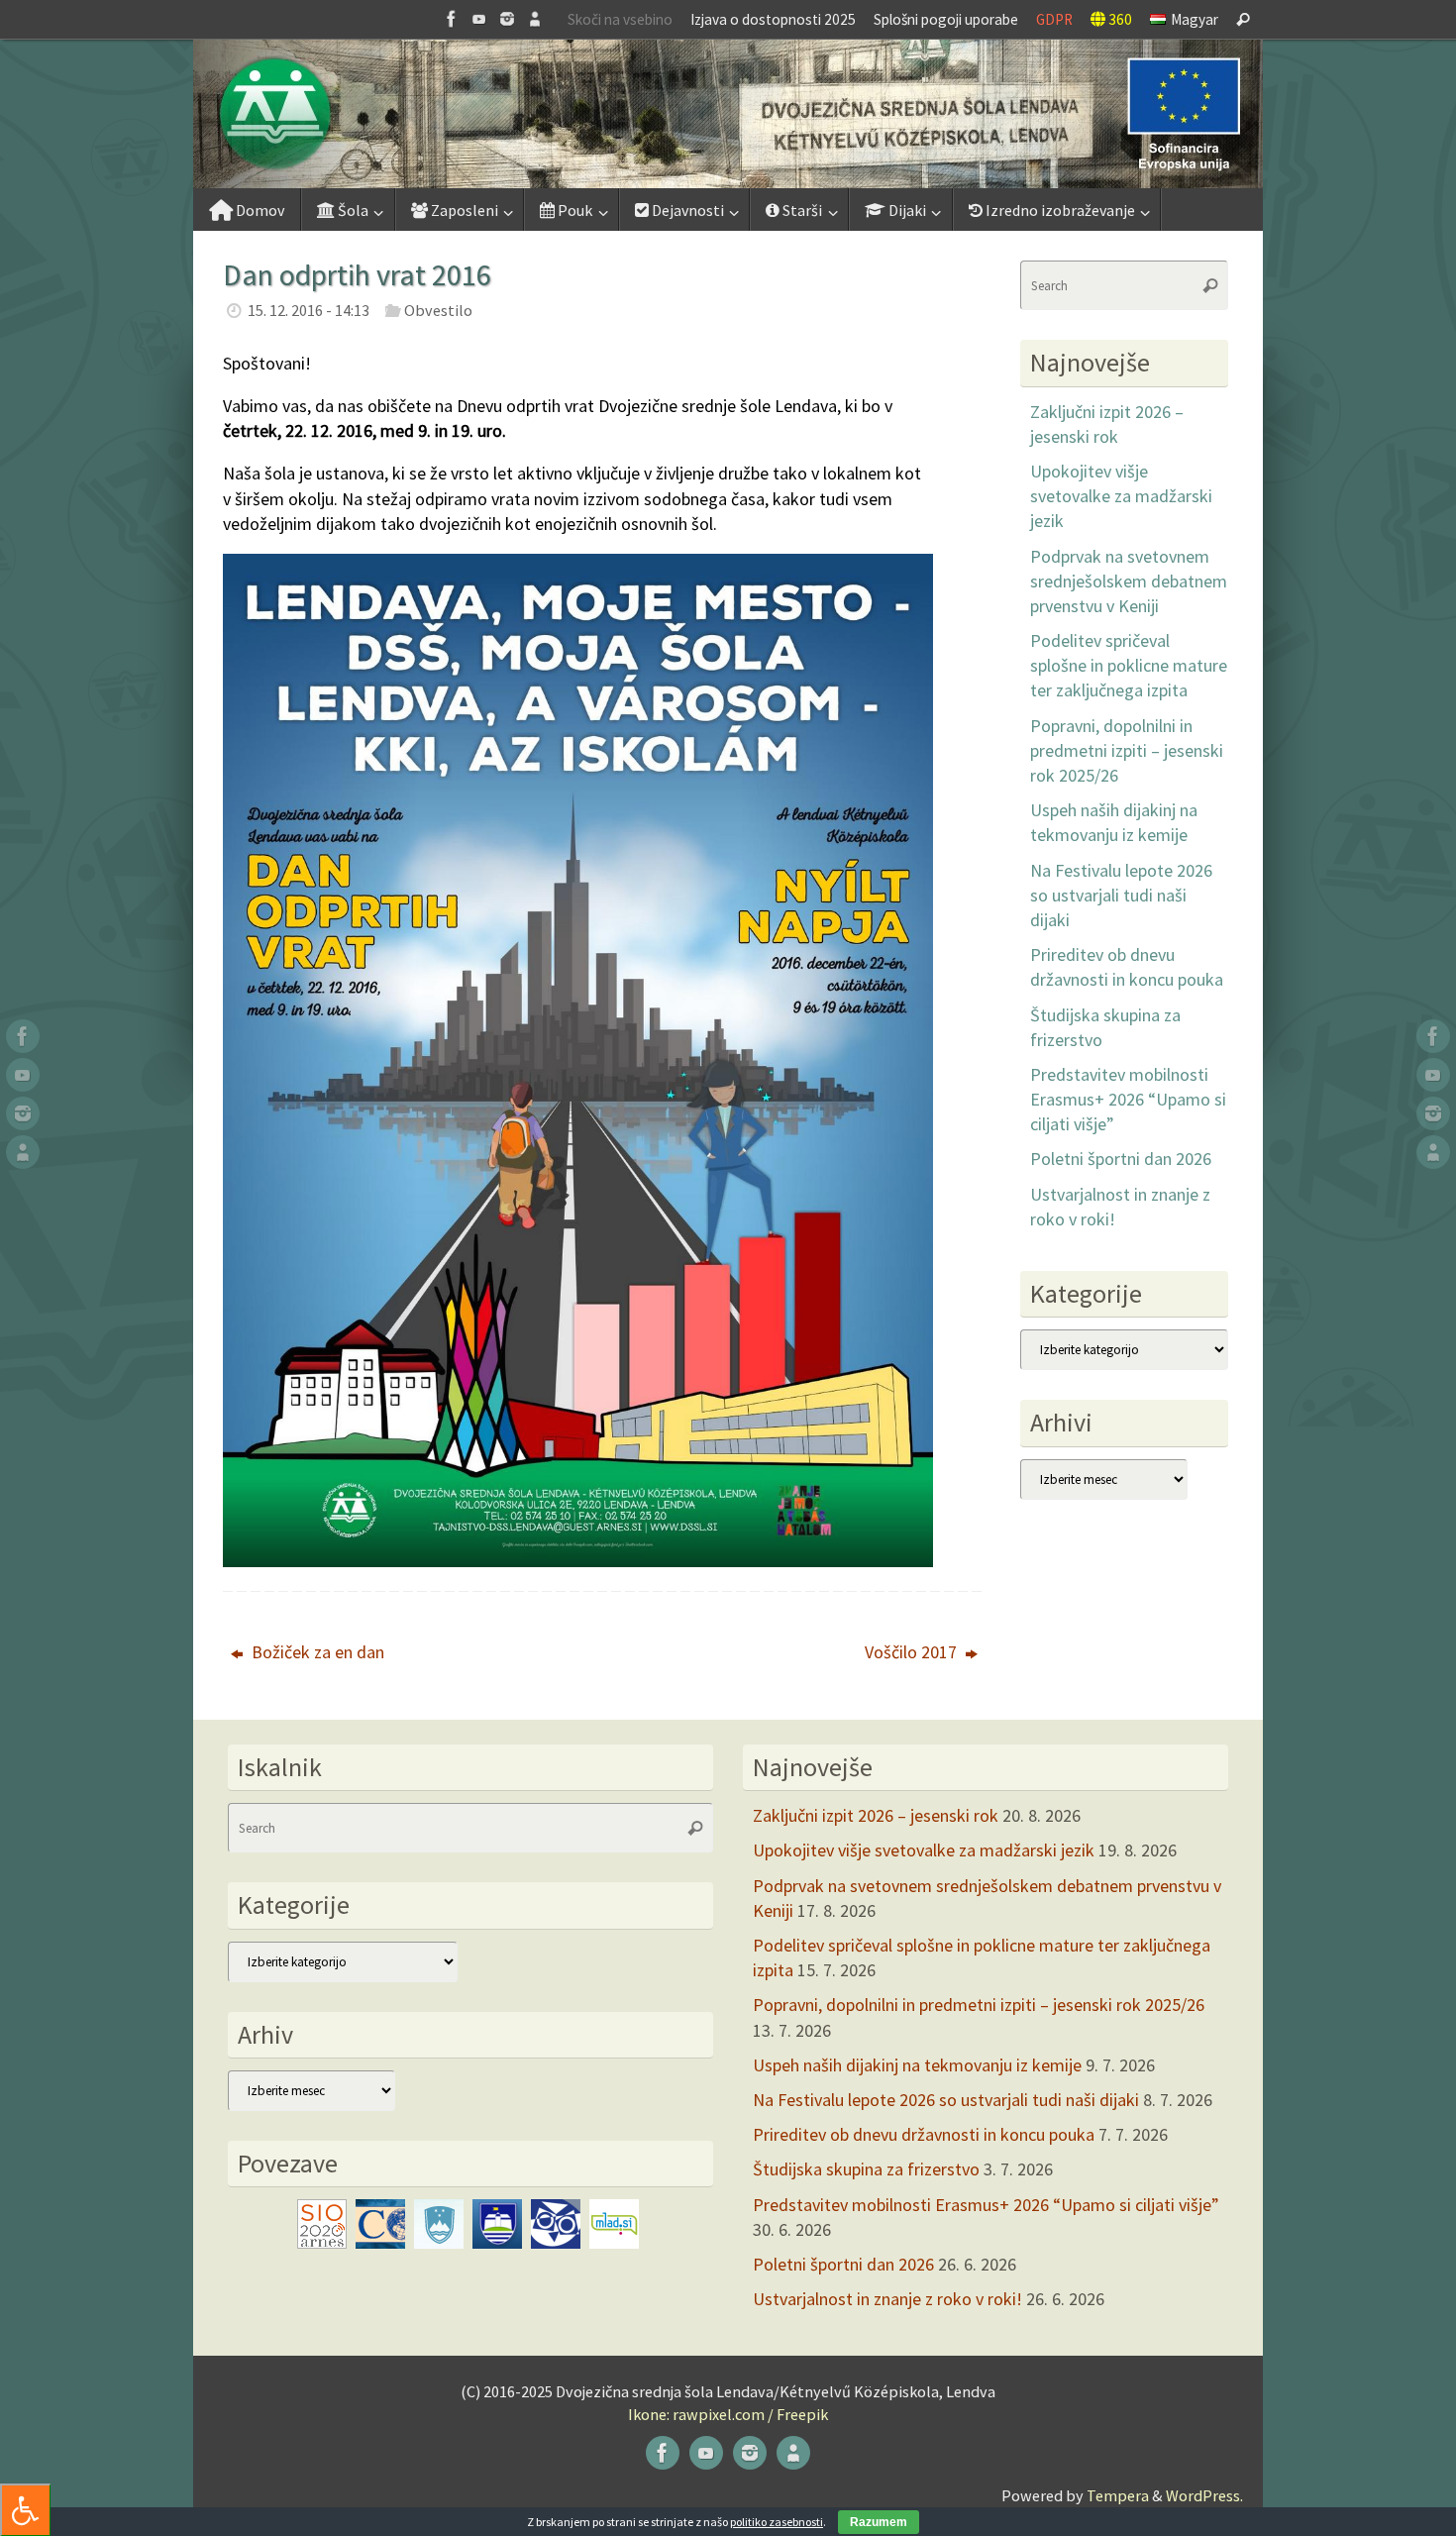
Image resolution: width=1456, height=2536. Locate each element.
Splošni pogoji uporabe (946, 19)
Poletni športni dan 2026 (1121, 1159)
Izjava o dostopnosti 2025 (773, 19)
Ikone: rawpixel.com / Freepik (728, 2414)
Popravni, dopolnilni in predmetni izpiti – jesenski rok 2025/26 (1127, 750)
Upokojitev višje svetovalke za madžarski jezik (1121, 496)
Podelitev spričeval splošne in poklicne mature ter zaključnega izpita (1129, 665)
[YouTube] (479, 19)
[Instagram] (507, 19)
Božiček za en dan (316, 1652)
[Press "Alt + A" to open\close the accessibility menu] (25, 2510)
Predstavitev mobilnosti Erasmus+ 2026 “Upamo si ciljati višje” (1128, 1099)
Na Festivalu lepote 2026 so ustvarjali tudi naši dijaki (1121, 895)
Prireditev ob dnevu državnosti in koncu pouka (924, 2134)
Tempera (1118, 2495)
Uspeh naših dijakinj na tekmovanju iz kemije (917, 2065)
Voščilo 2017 (913, 1652)
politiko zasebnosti (777, 2522)
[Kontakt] (535, 19)
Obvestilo (438, 310)
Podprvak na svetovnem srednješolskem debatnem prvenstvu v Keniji (1129, 581)
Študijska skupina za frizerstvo (866, 2169)
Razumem (879, 2522)
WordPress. (1204, 2495)
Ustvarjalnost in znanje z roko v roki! (887, 2299)
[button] (728, 114)
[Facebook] (452, 19)
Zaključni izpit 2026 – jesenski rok (876, 1815)
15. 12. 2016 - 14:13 (309, 310)
